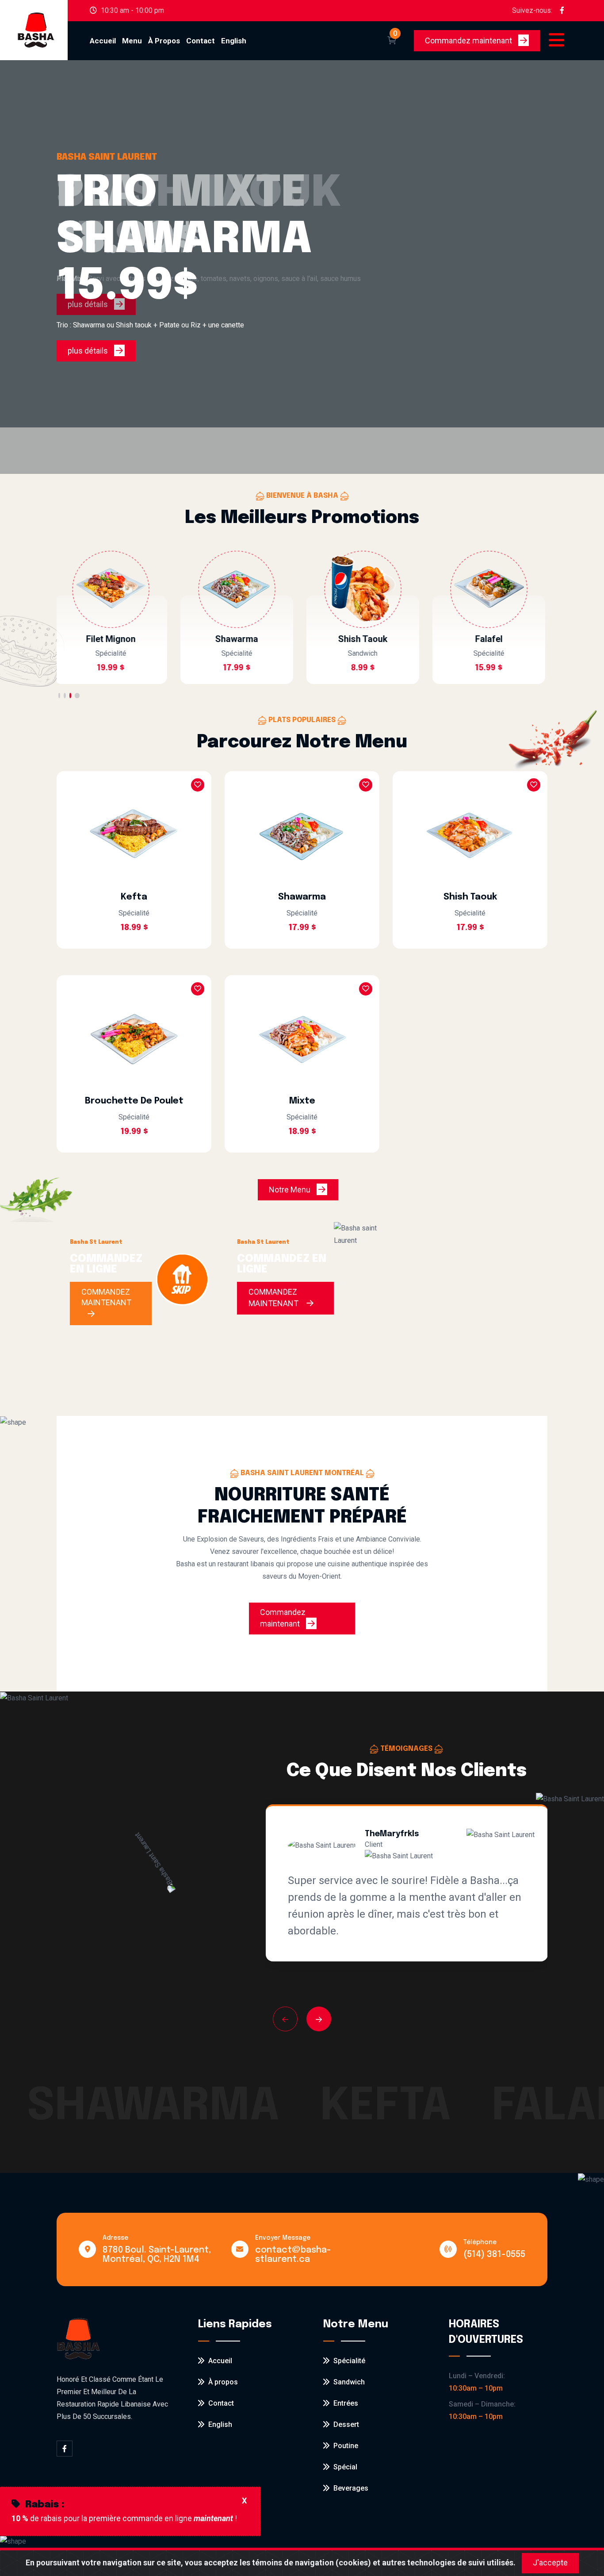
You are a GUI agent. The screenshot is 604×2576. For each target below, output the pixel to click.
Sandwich (348, 2382)
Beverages (350, 2488)
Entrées (345, 2403)
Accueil (103, 41)
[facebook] (562, 11)
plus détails (89, 351)
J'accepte (550, 2563)
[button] (59, 696)
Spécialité (348, 2361)
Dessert (345, 2424)
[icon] (365, 41)
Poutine (345, 2446)
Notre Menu (304, 1190)
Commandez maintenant (482, 40)
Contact (201, 41)
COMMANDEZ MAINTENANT (106, 1297)
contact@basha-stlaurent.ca (293, 2255)
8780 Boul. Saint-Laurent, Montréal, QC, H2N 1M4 (157, 2255)
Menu (132, 41)
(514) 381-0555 (494, 2255)
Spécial (344, 2467)
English (218, 2424)
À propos (164, 41)
